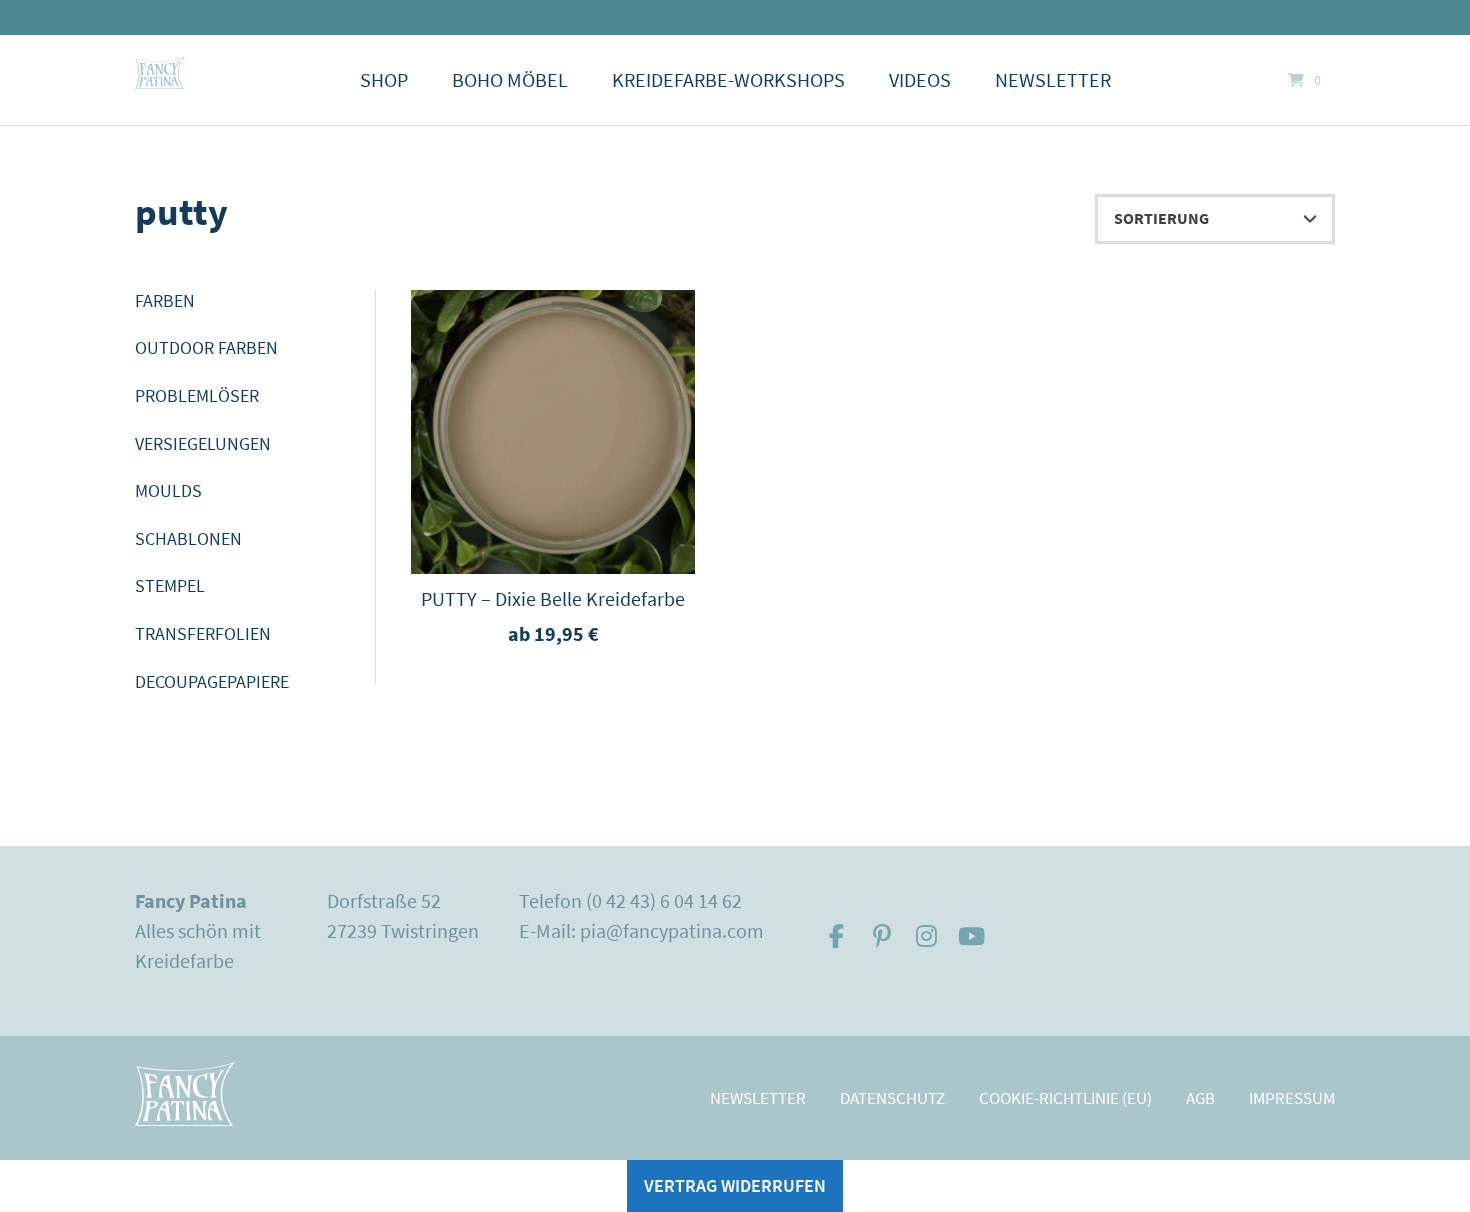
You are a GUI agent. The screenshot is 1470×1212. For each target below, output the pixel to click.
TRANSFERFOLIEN (203, 633)
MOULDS (168, 490)
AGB (1200, 1098)
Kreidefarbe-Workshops (728, 79)
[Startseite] (160, 73)
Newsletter (1053, 79)
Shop (384, 79)
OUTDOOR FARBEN (206, 347)
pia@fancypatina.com (672, 930)
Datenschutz (892, 1098)
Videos (920, 79)
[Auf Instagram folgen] (926, 936)
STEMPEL (170, 585)
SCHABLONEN (188, 538)
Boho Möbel (510, 79)
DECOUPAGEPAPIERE (212, 681)
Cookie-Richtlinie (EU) (1065, 1098)
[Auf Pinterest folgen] (881, 936)
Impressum (1292, 1098)
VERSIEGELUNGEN (203, 443)
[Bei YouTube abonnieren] (971, 936)
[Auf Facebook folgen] (836, 936)
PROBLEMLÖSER (197, 395)
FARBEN (165, 300)
